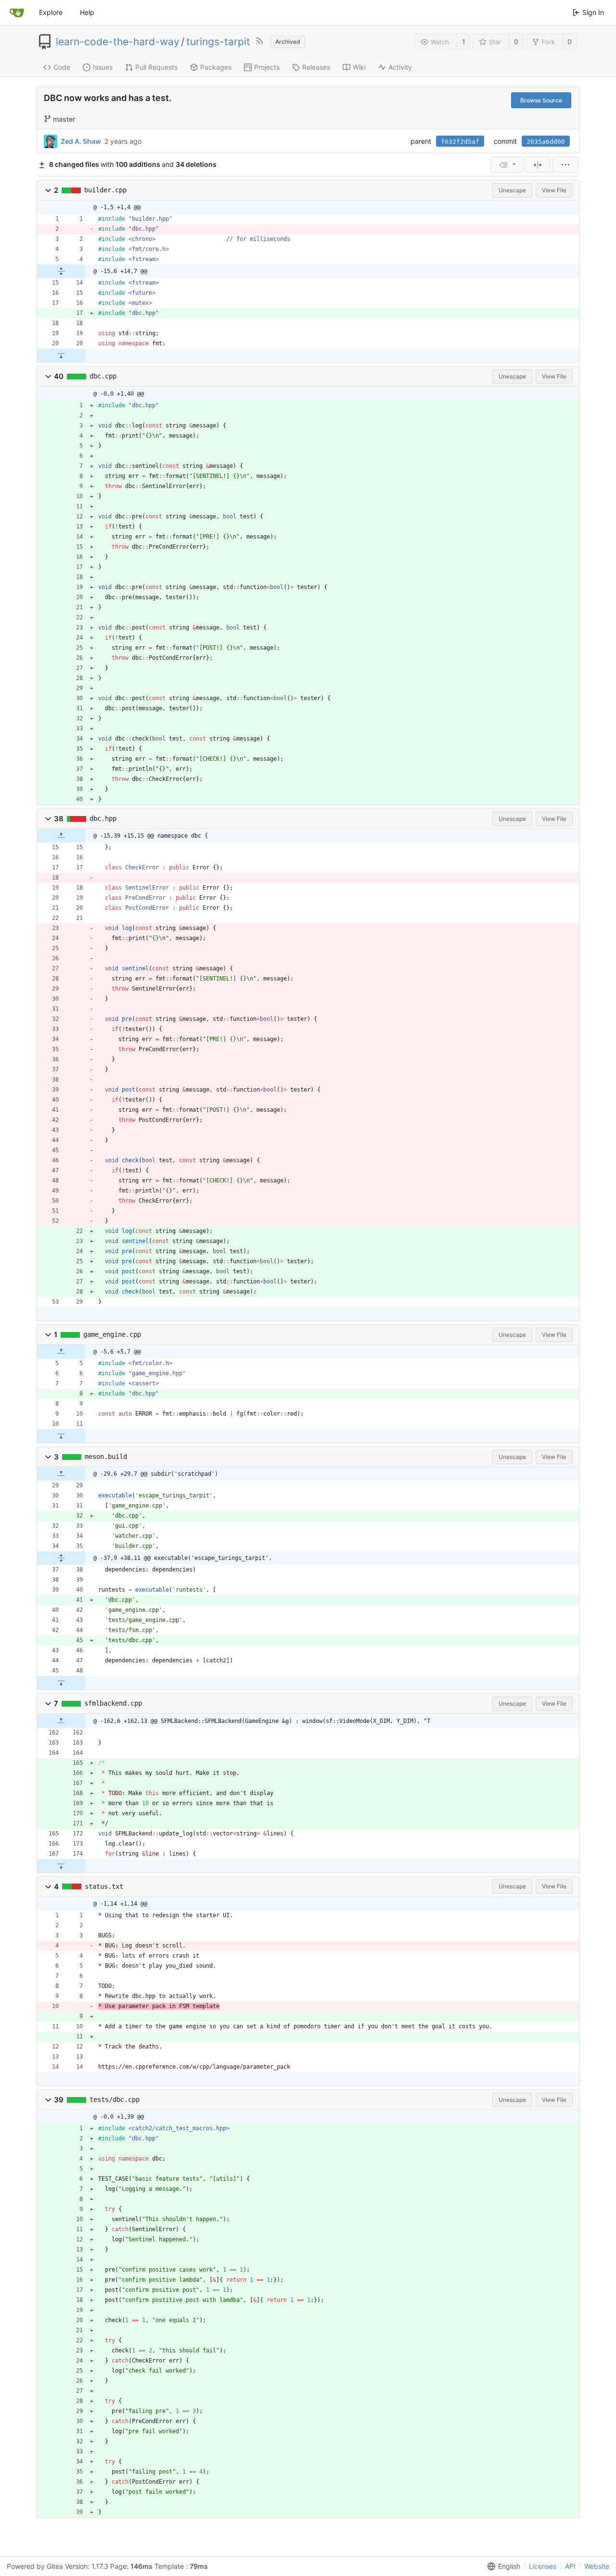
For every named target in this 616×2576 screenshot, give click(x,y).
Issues (103, 67)
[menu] (507, 165)
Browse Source (541, 100)
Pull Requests (156, 67)
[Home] (17, 13)
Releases (316, 67)
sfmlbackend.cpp (113, 1703)
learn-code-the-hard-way (118, 42)
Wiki (359, 67)
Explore (51, 12)
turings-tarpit (218, 42)
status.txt (104, 1886)
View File (554, 190)
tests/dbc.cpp (115, 2099)
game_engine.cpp (112, 1334)
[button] (48, 190)
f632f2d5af (460, 142)
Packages (216, 67)
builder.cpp (105, 190)
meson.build (106, 1457)
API (570, 2566)
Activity (400, 67)
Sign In (593, 12)
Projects (267, 67)
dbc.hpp (103, 818)
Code (62, 67)
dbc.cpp (103, 376)
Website (597, 2566)
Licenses (543, 2566)
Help (87, 12)
